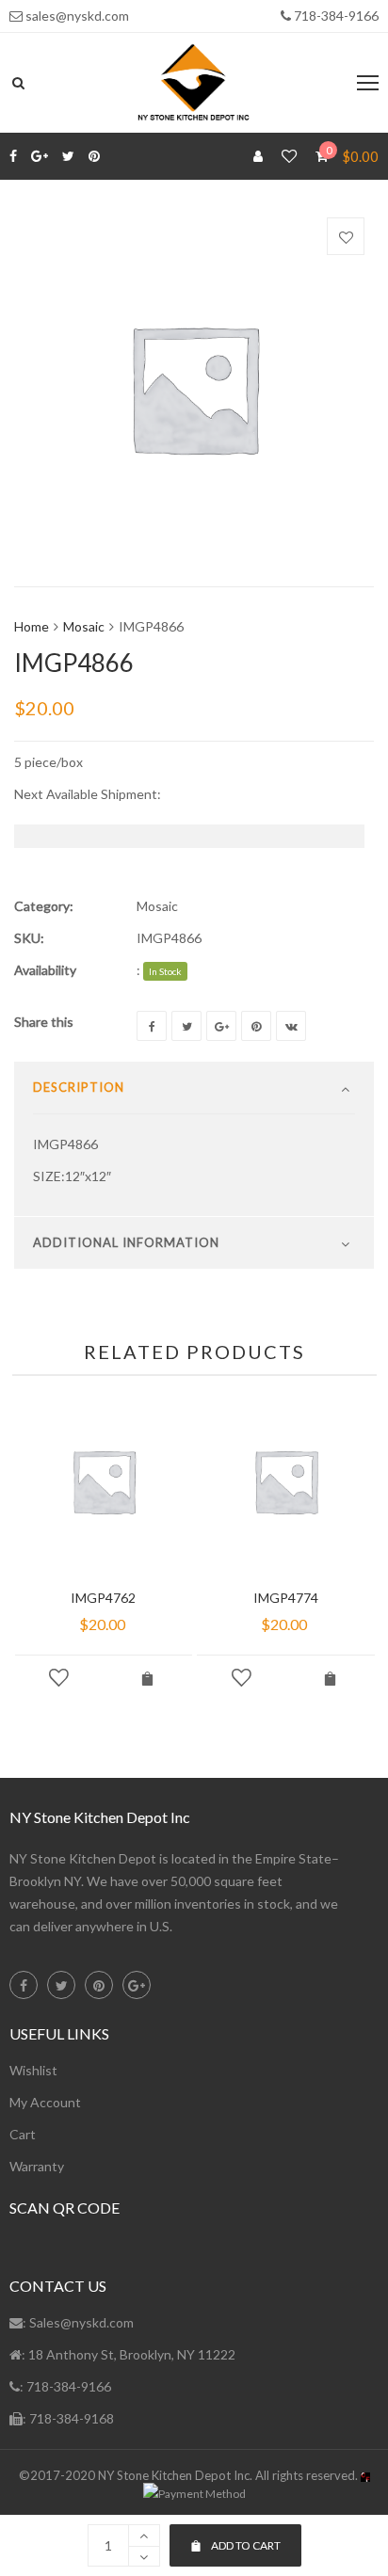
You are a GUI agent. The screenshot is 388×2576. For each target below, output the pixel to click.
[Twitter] (68, 156)
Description (79, 1087)
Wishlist (33, 2070)
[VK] (291, 1026)
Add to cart (246, 2545)
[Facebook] (13, 156)
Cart (23, 2134)
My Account (45, 2102)
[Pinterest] (94, 156)
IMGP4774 (286, 1598)
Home (32, 626)
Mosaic (84, 626)
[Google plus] (40, 156)
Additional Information (126, 1242)
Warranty (37, 2166)
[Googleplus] (221, 1026)
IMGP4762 (103, 1598)
